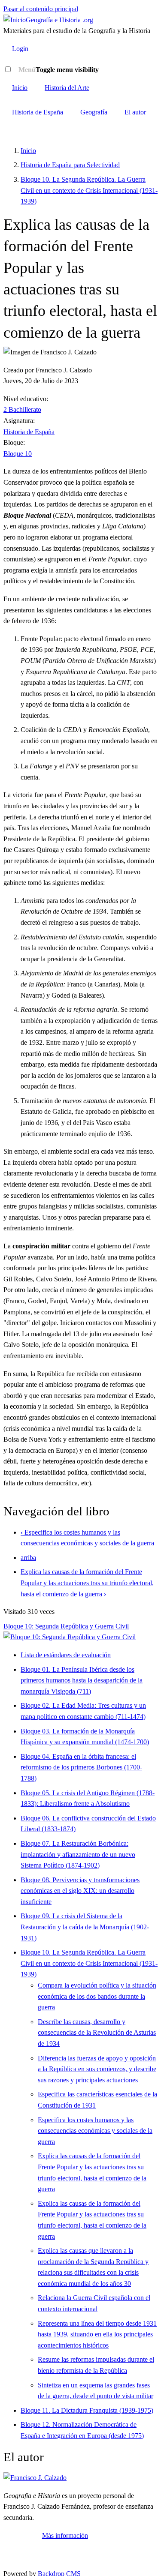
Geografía (94, 112)
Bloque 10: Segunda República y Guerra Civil (66, 1626)
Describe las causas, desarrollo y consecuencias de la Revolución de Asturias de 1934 (97, 2033)
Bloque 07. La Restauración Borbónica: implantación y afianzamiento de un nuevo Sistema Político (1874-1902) (78, 1854)
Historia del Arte (67, 88)
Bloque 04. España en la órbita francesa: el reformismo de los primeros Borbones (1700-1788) (81, 1767)
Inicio (20, 88)
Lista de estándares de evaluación (66, 1655)
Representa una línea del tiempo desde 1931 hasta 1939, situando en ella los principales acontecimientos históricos (97, 2334)
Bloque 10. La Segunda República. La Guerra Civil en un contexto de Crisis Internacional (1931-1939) (89, 190)
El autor (135, 112)
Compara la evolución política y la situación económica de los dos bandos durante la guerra (97, 1996)
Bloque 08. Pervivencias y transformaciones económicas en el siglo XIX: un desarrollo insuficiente (80, 1891)
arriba (28, 1558)
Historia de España (38, 112)
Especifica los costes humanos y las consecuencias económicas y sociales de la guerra (95, 2131)
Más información (65, 2536)
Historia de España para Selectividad (70, 165)
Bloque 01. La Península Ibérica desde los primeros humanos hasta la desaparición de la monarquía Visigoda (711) (82, 1680)
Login (20, 49)
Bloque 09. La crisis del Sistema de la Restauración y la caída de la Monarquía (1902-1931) (85, 1927)
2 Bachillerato (22, 409)
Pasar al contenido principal (41, 9)
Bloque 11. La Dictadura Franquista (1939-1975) (87, 2410)
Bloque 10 (18, 454)
